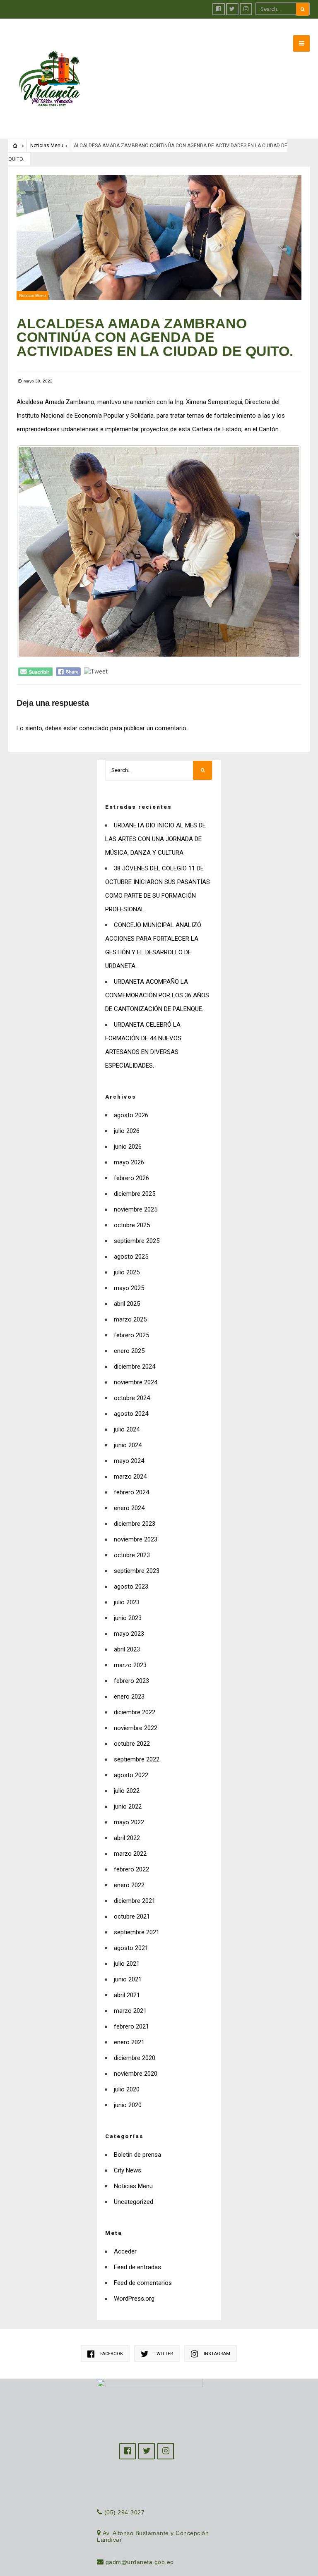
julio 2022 (127, 1791)
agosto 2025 (131, 1257)
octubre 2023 (132, 1555)
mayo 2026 (129, 1162)
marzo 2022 (130, 1854)
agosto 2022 (131, 1775)
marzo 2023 (130, 1665)
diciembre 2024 (135, 1367)
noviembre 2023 (136, 1539)
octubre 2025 (132, 1225)
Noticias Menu (47, 146)
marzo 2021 (130, 2011)
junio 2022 (128, 1807)
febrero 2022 (131, 1869)
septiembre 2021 (137, 1932)
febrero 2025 (131, 1335)
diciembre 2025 (135, 1194)
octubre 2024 (132, 1398)
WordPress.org (134, 2299)
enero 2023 (129, 1697)
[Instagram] (246, 9)
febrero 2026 (131, 1178)
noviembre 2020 (136, 2074)
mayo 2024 (129, 1461)
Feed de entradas (137, 2267)
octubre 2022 (132, 1744)
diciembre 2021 (135, 1901)
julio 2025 (127, 1272)
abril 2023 (127, 1649)
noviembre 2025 (136, 1209)
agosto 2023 (131, 1587)
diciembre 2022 (135, 1712)
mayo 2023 (129, 1634)
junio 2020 (128, 2105)
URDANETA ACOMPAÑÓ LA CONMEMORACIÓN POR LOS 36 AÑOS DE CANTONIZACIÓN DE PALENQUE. (157, 995)
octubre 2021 (132, 1916)
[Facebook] (219, 9)
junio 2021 (128, 1979)
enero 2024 (129, 1508)
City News (128, 2170)
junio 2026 (128, 1147)
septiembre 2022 (137, 1759)
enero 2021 (129, 2042)
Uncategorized (134, 2202)
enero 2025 (129, 1351)
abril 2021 (127, 1995)
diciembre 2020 (135, 2058)
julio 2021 (127, 1964)
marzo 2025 (130, 1319)
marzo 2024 (130, 1477)
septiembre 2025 (137, 1241)
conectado (94, 728)
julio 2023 (127, 1602)
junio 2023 (128, 1618)
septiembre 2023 (137, 1571)
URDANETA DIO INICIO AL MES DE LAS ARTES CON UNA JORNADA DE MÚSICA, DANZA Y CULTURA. (155, 839)
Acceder (125, 2251)
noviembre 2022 (136, 1728)
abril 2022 (127, 1838)
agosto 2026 (131, 1115)
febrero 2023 (131, 1681)
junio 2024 (128, 1445)
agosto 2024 (131, 1414)
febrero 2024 (131, 1492)
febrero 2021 (131, 2026)
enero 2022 (129, 1885)
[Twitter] (232, 9)
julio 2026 (127, 1131)
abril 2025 (127, 1304)
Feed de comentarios (143, 2283)
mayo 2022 (129, 1822)
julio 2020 (127, 2089)
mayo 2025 (129, 1288)
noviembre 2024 (136, 1382)
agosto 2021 (131, 1948)
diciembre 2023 (135, 1524)
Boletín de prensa (137, 2155)
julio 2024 (127, 1429)
